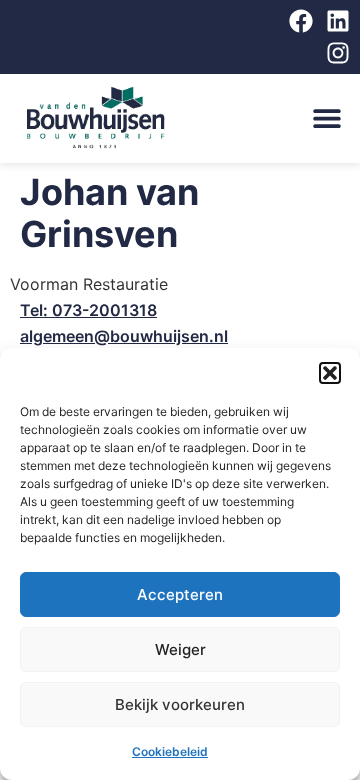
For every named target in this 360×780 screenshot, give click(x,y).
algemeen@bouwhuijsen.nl (124, 336)
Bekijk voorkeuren (180, 704)
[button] (330, 373)
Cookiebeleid (170, 751)
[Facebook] (301, 21)
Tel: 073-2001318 (88, 310)
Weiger (180, 649)
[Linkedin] (338, 21)
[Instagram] (338, 53)
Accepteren (180, 594)
